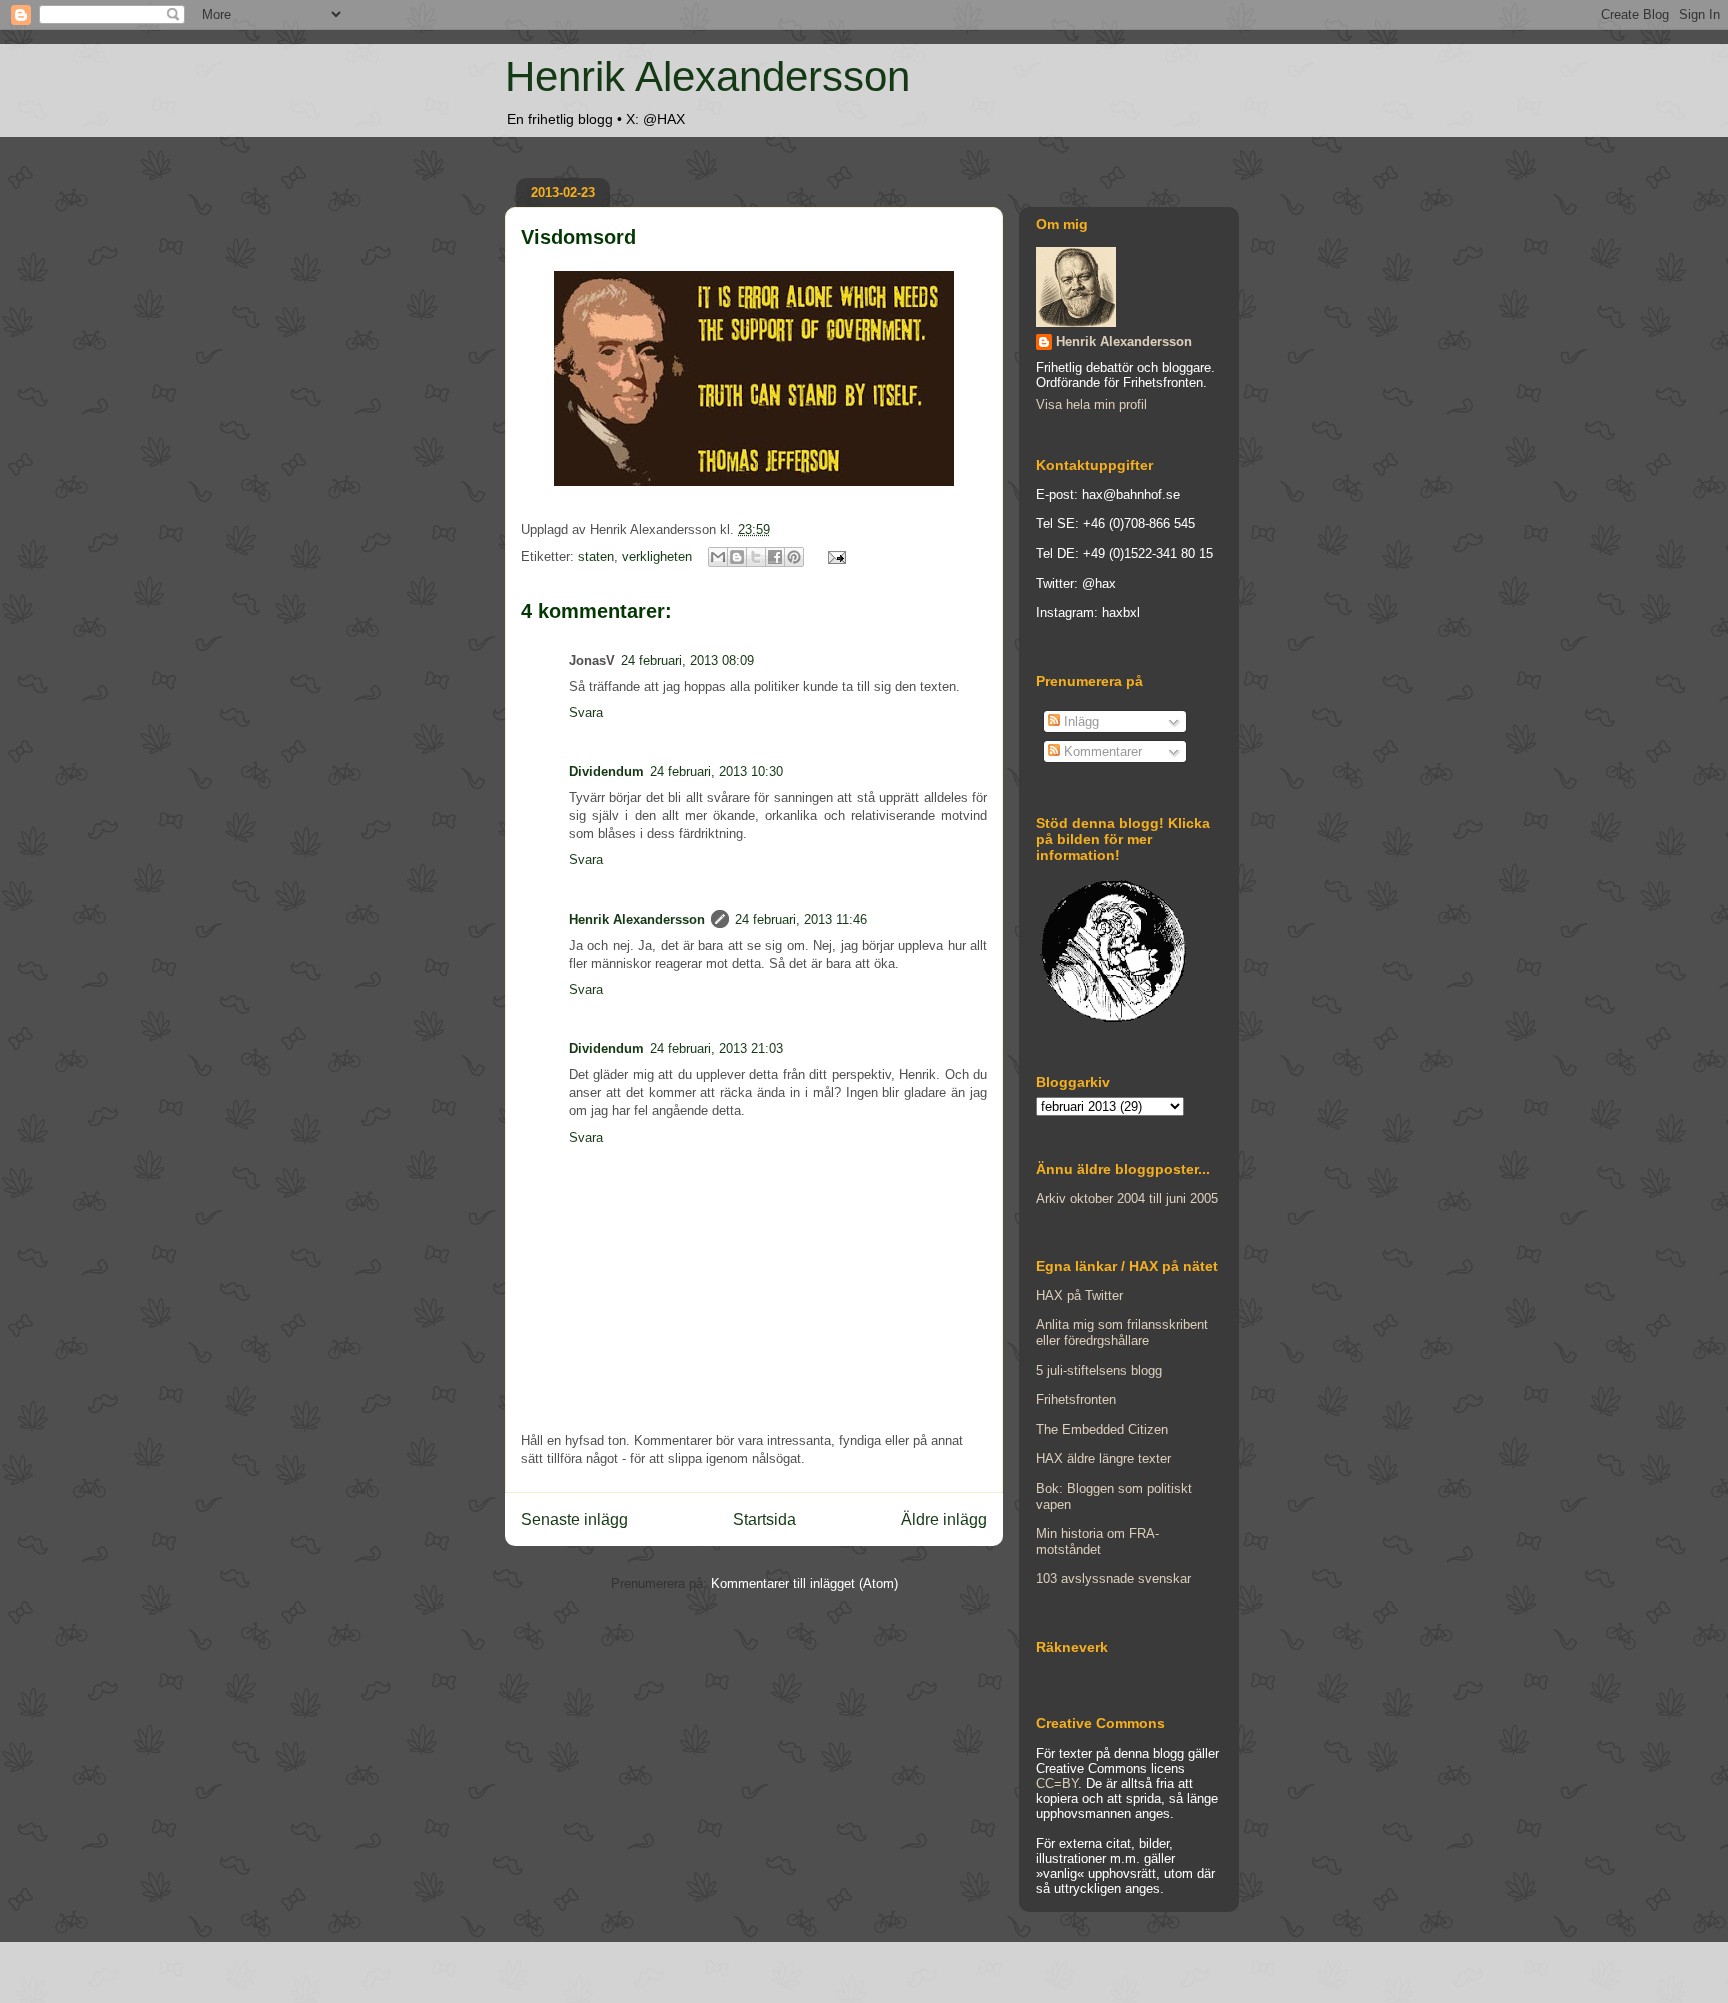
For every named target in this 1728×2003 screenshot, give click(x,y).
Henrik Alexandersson (707, 76)
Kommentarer (1101, 751)
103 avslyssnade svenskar (1113, 1578)
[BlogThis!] (737, 557)
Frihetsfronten (1076, 1399)
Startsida (764, 1519)
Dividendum (606, 771)
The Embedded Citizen (1102, 1429)
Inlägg (1079, 721)
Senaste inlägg (574, 1519)
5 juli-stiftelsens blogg (1099, 1370)
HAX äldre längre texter (1103, 1458)
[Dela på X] (756, 557)
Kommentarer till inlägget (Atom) (804, 1583)
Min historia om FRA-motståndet (1097, 1541)
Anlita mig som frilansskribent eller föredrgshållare (1122, 1332)
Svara (586, 712)
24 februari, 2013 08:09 (687, 660)
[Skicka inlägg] (833, 556)
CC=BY (1057, 1783)
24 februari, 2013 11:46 (801, 919)
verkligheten (657, 556)
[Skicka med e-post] (718, 557)
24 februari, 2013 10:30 (716, 771)
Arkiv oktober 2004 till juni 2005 (1127, 1198)
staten (596, 556)
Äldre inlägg (944, 1519)
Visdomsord (578, 237)
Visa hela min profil (1091, 404)
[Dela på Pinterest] (794, 557)
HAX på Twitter (1079, 1295)
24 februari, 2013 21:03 (716, 1048)
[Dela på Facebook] (775, 557)
